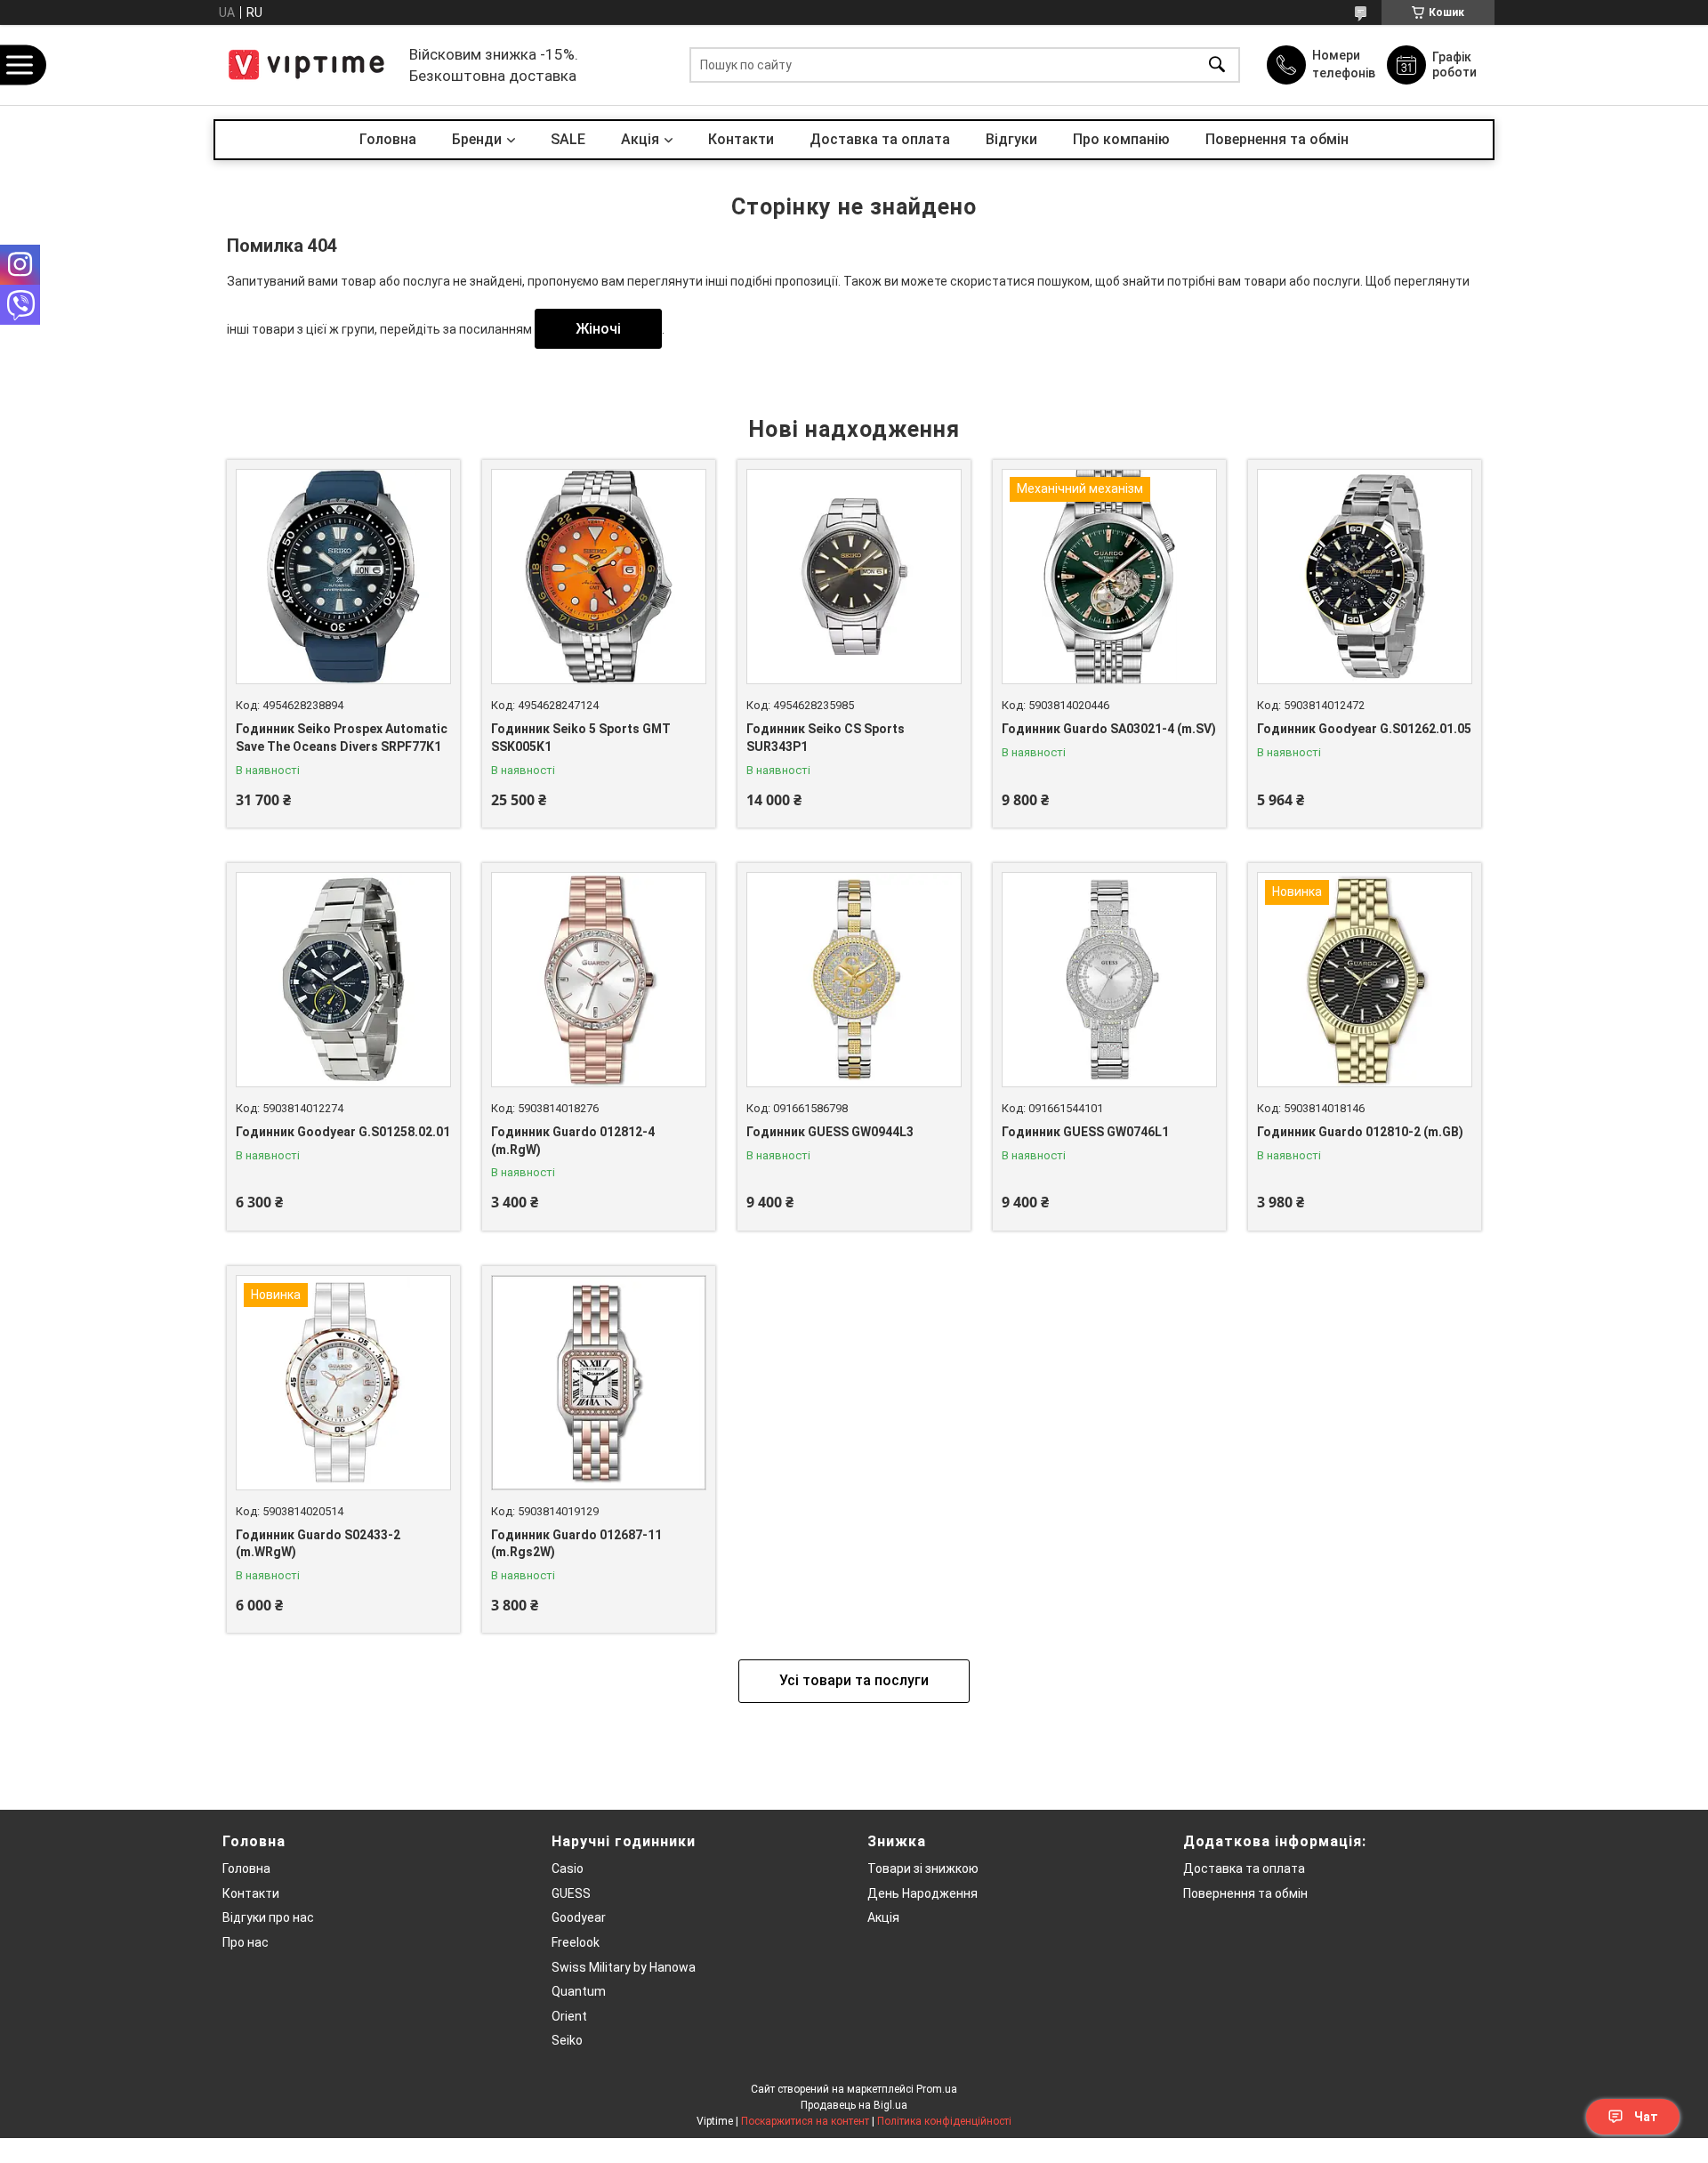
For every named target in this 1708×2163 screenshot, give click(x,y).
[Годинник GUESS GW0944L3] (854, 980)
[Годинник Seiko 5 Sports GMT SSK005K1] (599, 577)
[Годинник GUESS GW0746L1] (1109, 980)
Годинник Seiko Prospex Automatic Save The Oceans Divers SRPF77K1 (342, 738)
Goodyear (579, 1917)
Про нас (246, 1942)
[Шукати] (1217, 65)
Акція (883, 1917)
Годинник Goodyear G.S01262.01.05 (1364, 729)
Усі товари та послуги (854, 1680)
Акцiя (640, 139)
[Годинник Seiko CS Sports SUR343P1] (854, 577)
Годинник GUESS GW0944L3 (830, 1132)
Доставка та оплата (880, 139)
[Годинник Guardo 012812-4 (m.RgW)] (599, 980)
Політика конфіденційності (944, 2121)
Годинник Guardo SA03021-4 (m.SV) (1109, 729)
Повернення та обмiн (1245, 1893)
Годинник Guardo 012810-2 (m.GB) (1360, 1132)
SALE (568, 139)
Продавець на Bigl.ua (854, 2105)
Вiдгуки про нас (268, 1917)
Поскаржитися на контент (805, 2121)
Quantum (579, 1991)
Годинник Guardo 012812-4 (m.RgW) (573, 1141)
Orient (569, 2016)
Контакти (741, 139)
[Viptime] (307, 65)
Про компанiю (1121, 139)
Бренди (477, 139)
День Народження (922, 1893)
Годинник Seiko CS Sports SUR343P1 (826, 738)
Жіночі (598, 329)
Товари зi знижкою (923, 1868)
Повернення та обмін (1277, 139)
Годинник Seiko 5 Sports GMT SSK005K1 (581, 738)
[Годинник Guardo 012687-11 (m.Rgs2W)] (599, 1383)
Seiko (567, 2040)
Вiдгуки (1011, 139)
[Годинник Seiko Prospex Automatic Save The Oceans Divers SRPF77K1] (343, 577)
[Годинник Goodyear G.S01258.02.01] (343, 980)
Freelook (576, 1942)
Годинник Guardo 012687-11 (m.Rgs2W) (576, 1544)
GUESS (571, 1893)
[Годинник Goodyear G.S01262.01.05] (1365, 577)
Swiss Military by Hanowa (624, 1967)
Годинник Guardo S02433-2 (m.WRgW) (318, 1544)
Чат (1646, 2117)
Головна (388, 139)
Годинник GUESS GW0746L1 (1085, 1132)
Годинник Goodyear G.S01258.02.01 (343, 1132)
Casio (568, 1868)
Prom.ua (937, 2089)
